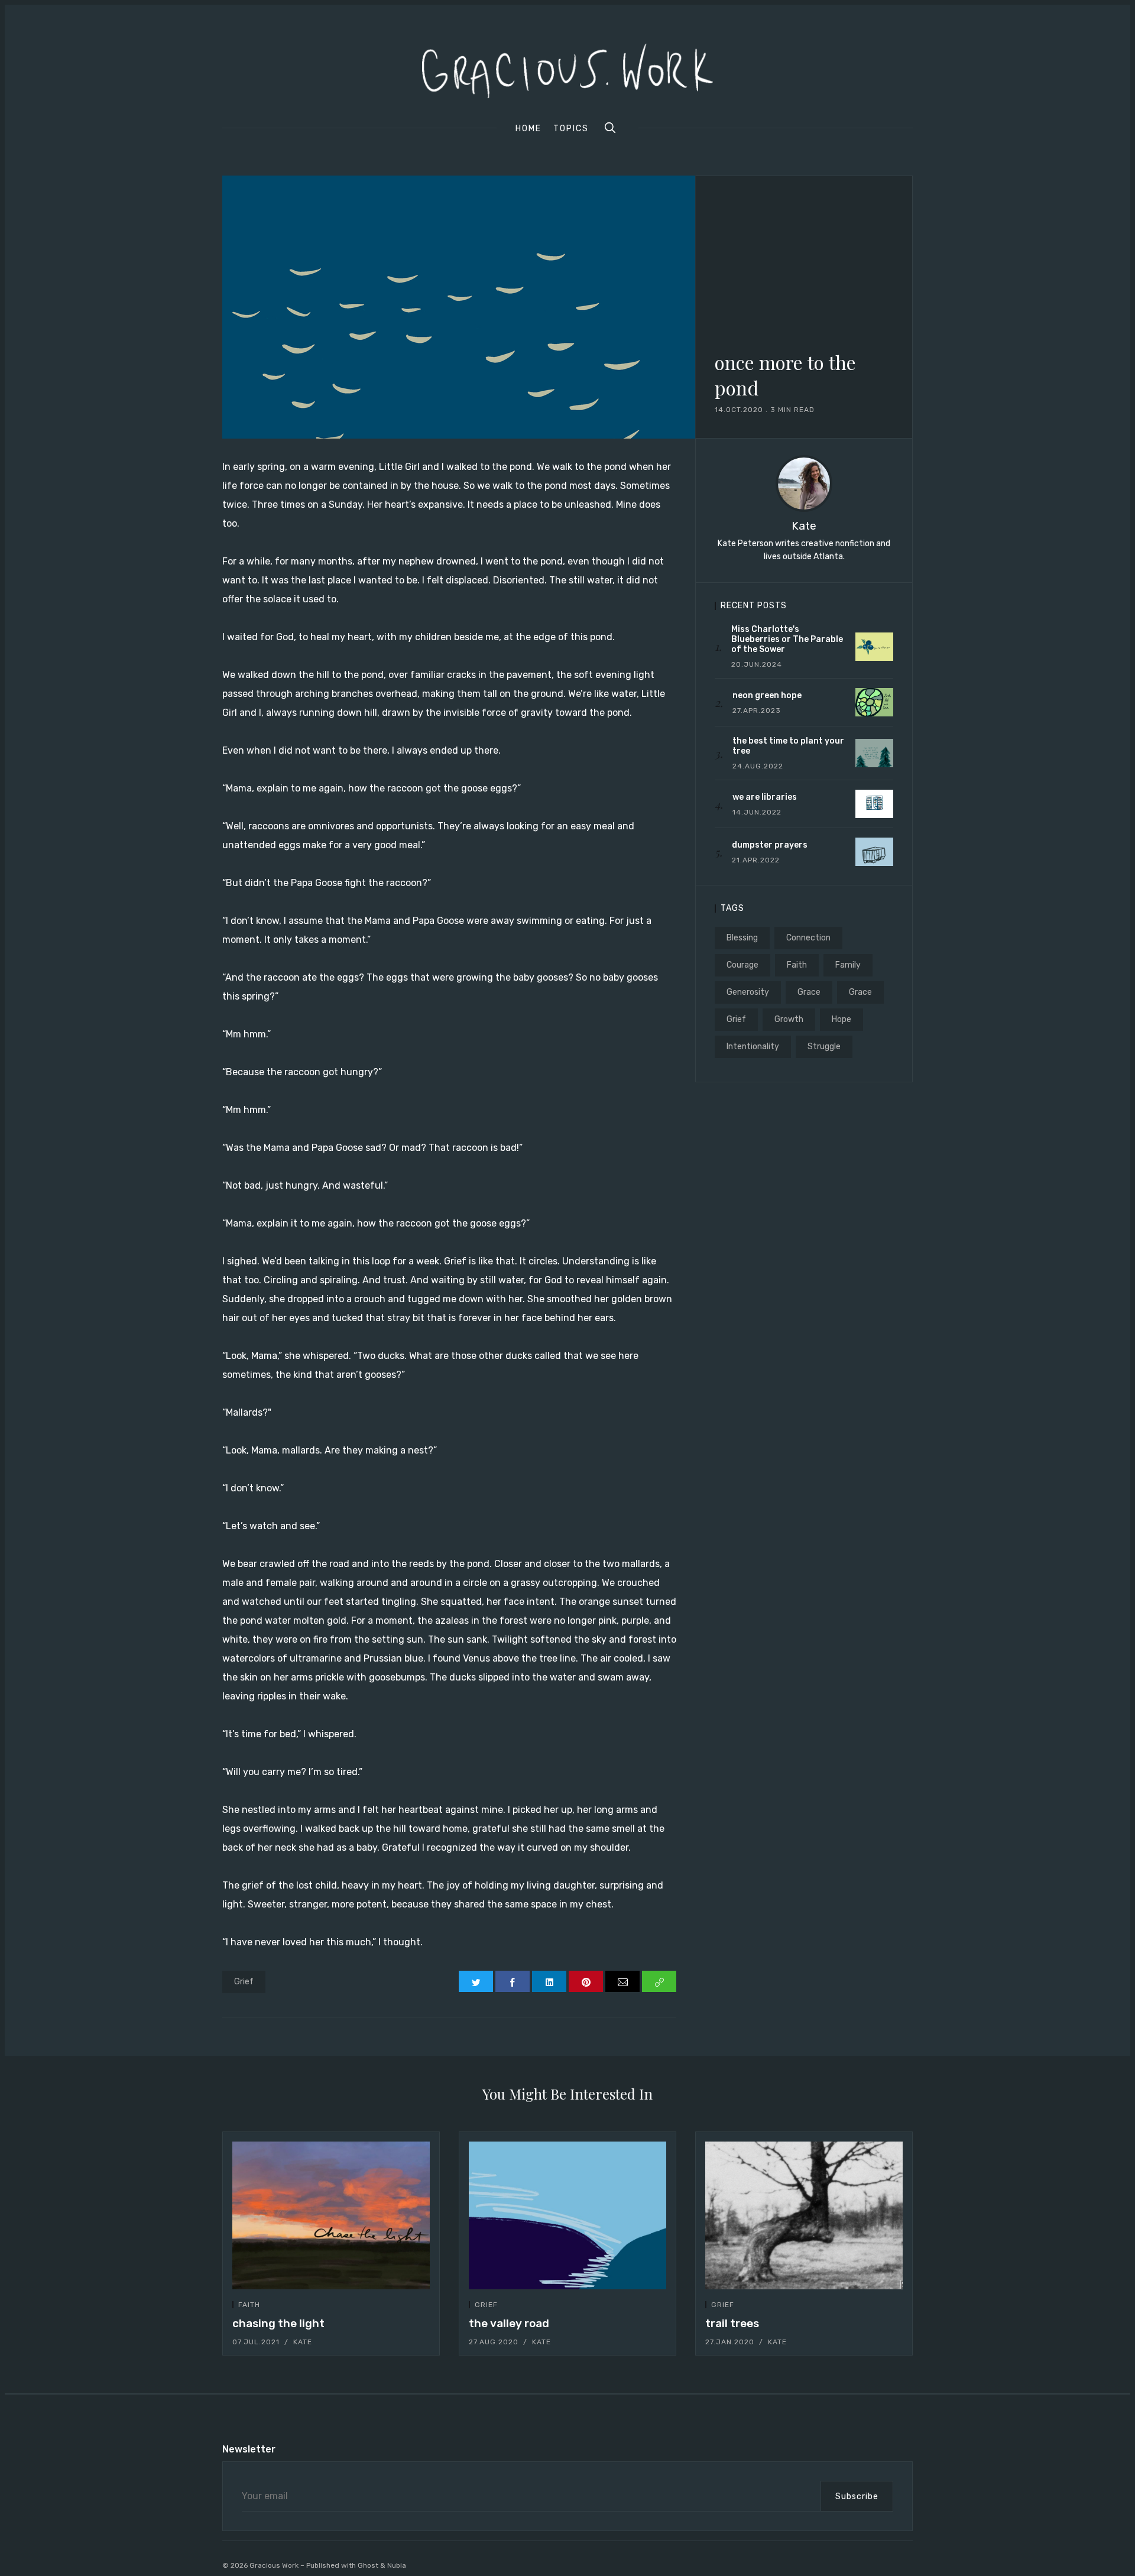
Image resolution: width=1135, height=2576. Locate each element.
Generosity (748, 992)
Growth (789, 1019)
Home (528, 129)
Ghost (368, 2565)
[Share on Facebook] (513, 1981)
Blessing (742, 938)
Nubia (397, 2565)
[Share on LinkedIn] (549, 1981)
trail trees (732, 2323)
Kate (804, 526)
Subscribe (857, 2496)
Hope (841, 1019)
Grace (809, 992)
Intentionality (753, 1047)
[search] (610, 128)
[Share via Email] (622, 1981)
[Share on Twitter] (476, 1981)
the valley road (509, 2323)
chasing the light (278, 2323)
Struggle (824, 1047)
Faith (797, 965)
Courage (742, 965)
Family (848, 965)
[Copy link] (659, 1981)
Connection (808, 938)
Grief (244, 1982)
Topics (571, 129)
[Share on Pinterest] (586, 1981)
